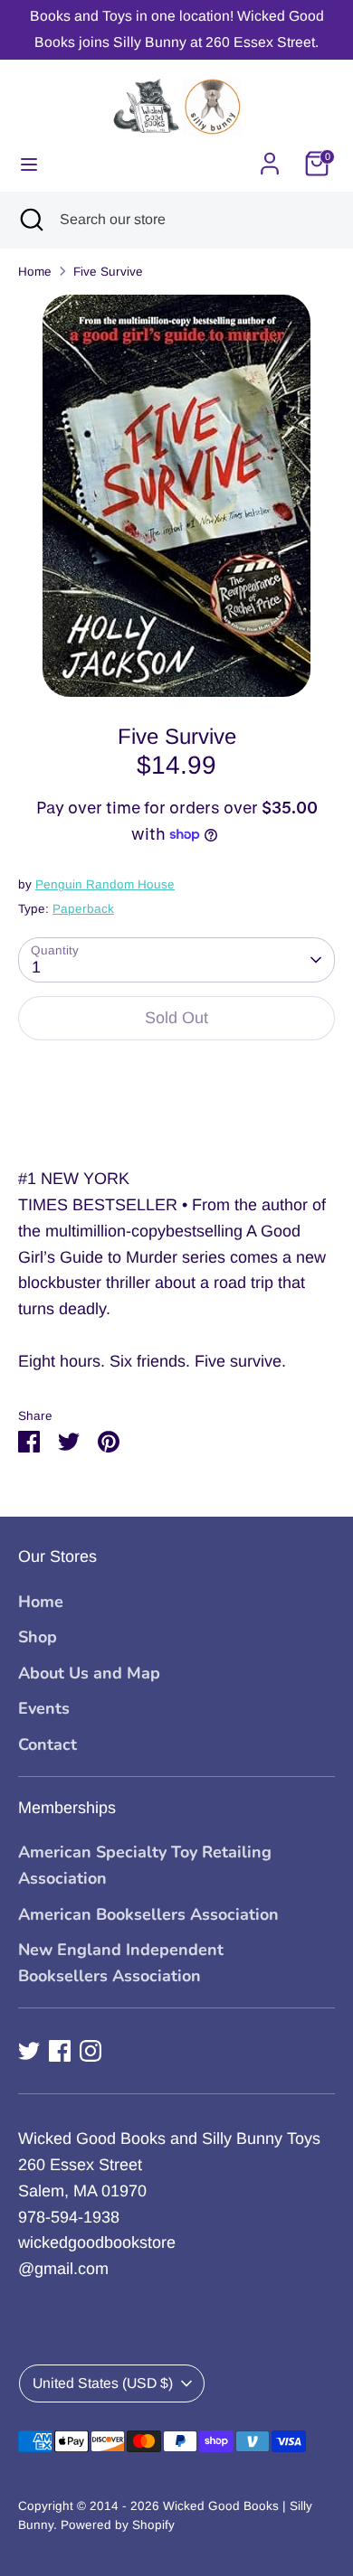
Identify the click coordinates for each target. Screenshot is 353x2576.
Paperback (83, 909)
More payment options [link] (177, 1120)
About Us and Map (89, 1673)
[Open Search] (30, 220)
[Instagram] (91, 2051)
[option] (176, 496)
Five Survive (108, 272)
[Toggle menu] (29, 164)
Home (35, 272)
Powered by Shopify (118, 2525)
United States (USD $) (103, 2383)
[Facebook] (60, 2051)
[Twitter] (29, 2051)
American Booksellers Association (148, 1914)
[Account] (270, 158)
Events (44, 1708)
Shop (38, 1637)
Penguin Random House (105, 884)
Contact (48, 1744)
